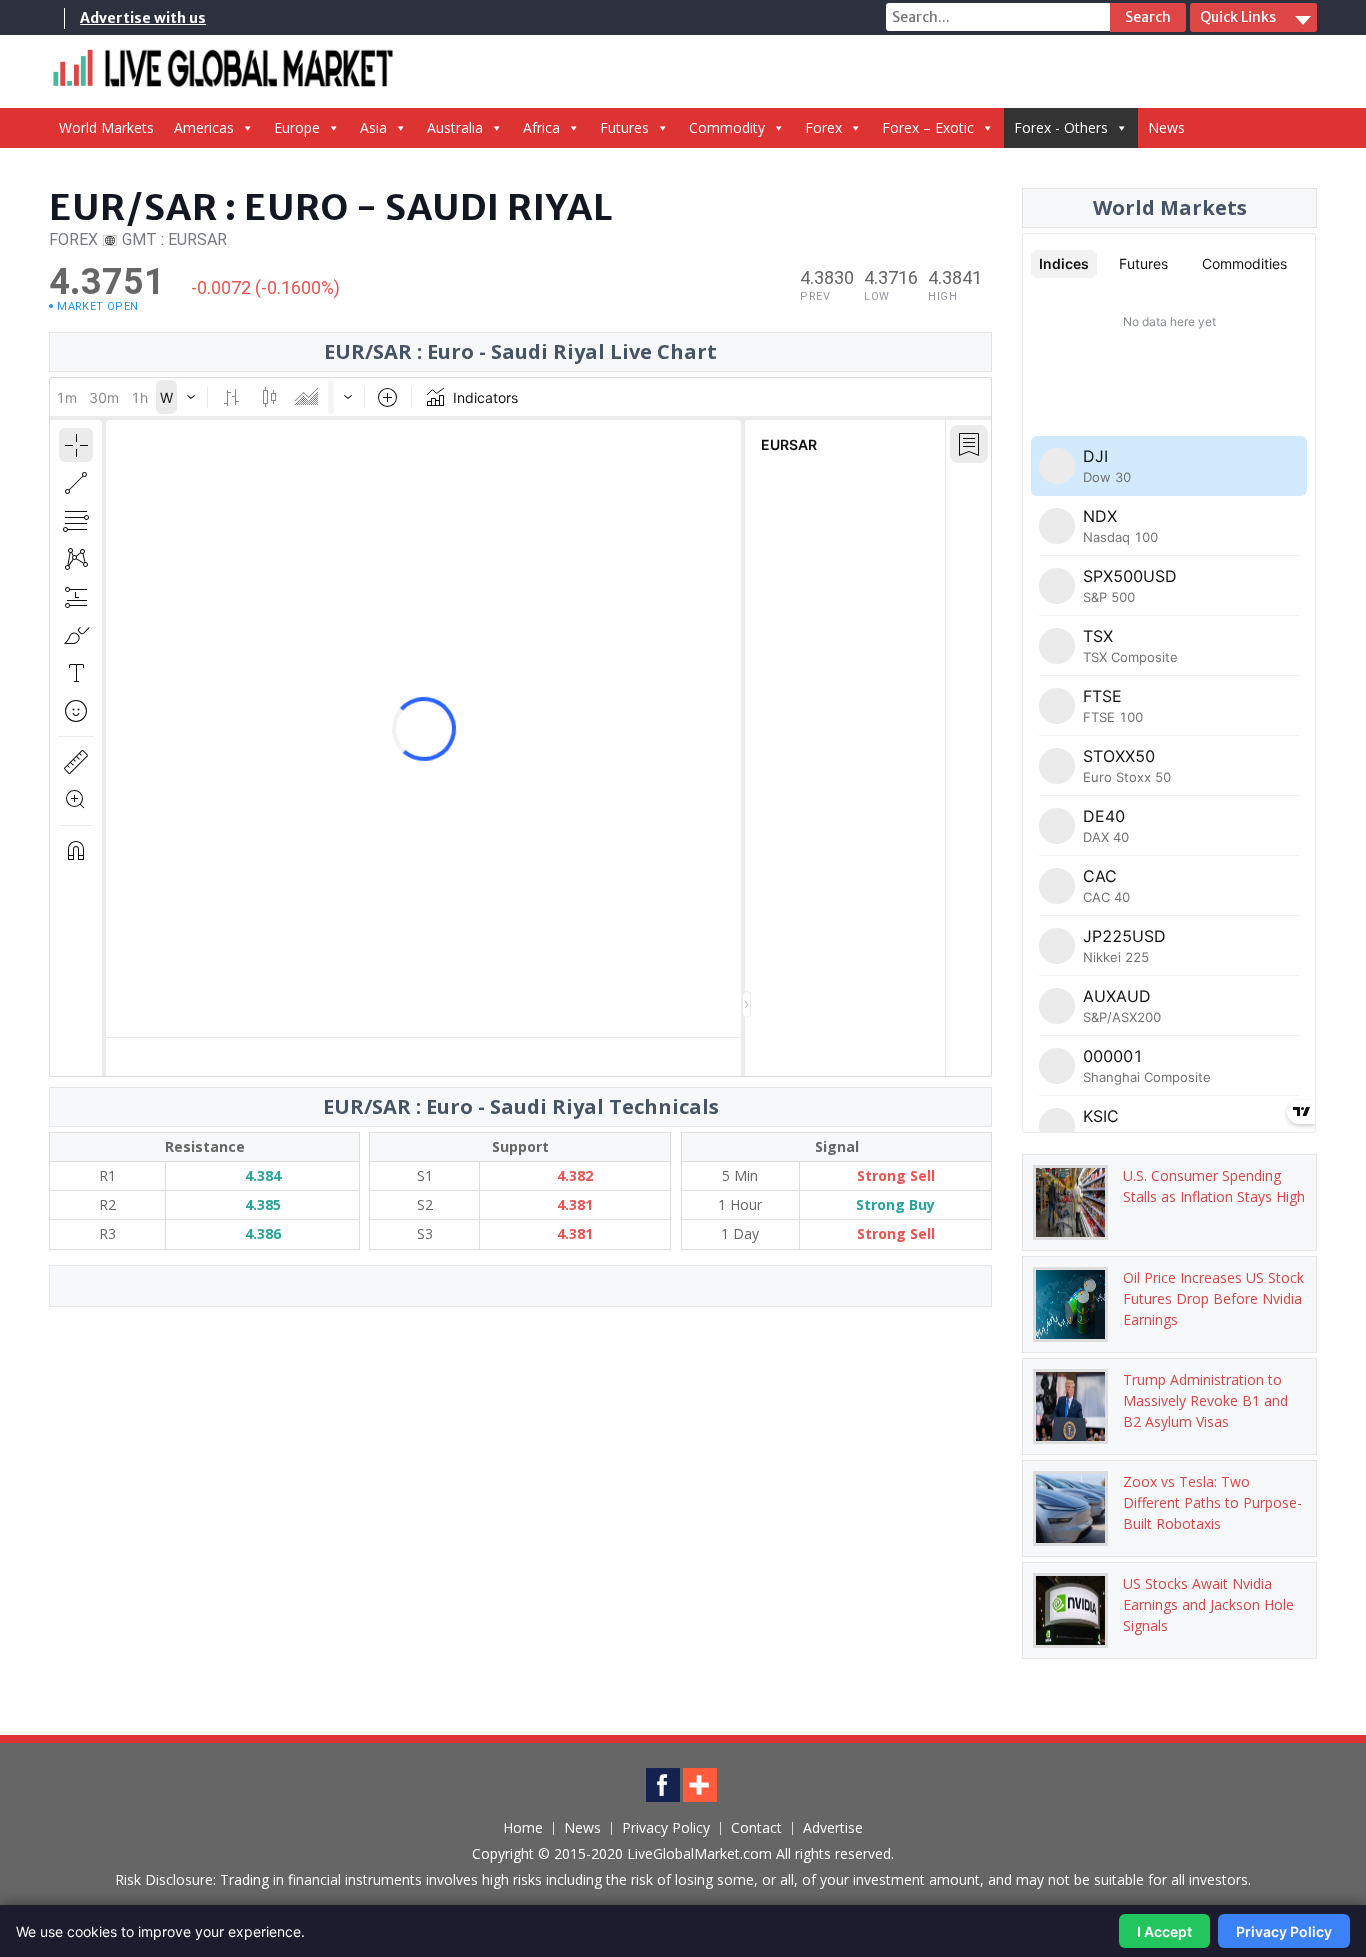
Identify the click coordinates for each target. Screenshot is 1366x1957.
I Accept (1164, 1931)
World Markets (106, 127)
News (1166, 127)
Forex (823, 127)
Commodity (727, 127)
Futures (624, 127)
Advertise (833, 1828)
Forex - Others (1061, 127)
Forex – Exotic (928, 127)
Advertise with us (143, 18)
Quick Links (1238, 17)
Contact (756, 1828)
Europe (297, 127)
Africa (541, 127)
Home (523, 1828)
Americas (204, 127)
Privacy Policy (666, 1828)
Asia (373, 127)
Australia (455, 127)
